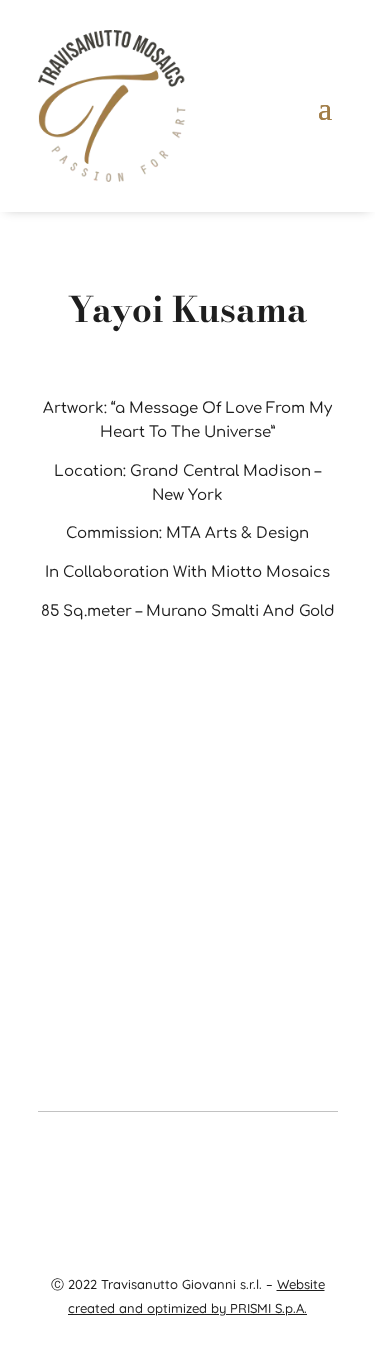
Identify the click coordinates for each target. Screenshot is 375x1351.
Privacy (262, 1177)
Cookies (314, 1177)
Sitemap (191, 1200)
